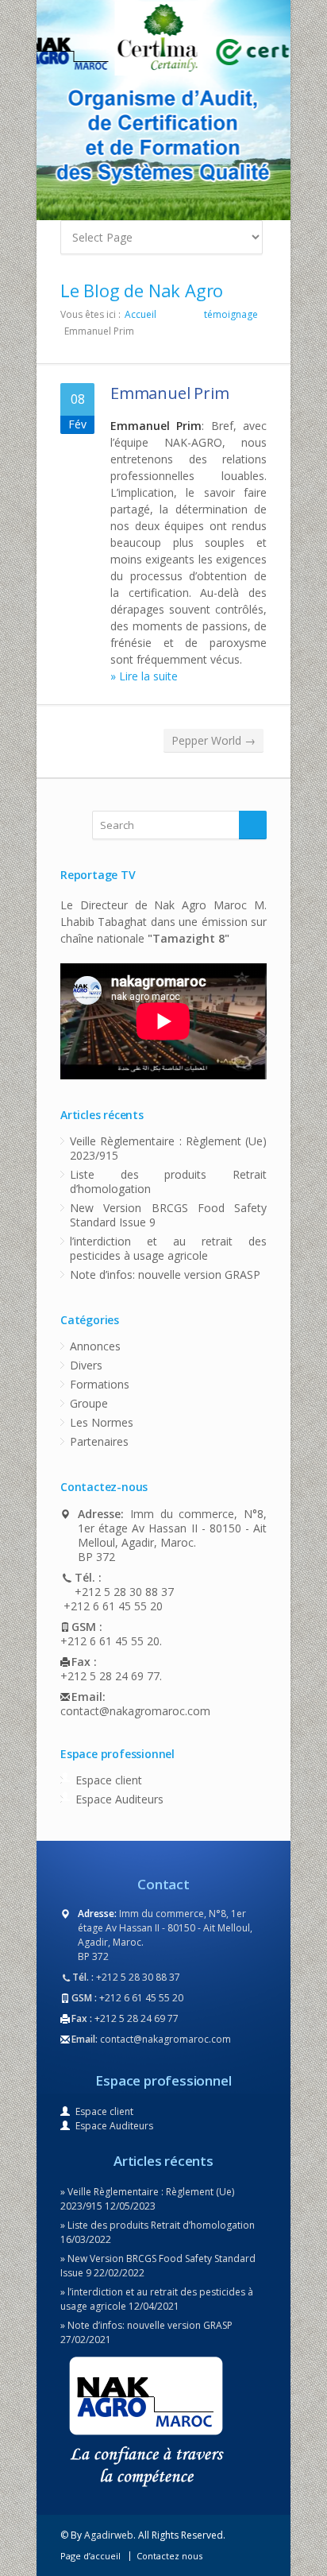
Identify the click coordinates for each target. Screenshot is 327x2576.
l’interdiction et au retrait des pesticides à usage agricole (168, 1248)
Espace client (109, 1780)
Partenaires (99, 1441)
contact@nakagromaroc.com (135, 1711)
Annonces (95, 1346)
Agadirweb (109, 2535)
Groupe (89, 1403)
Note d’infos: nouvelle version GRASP (165, 1274)
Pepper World (214, 740)
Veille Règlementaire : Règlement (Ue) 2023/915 (168, 1148)
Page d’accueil (90, 2556)
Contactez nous (169, 2556)
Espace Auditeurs (119, 1799)
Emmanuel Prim (169, 393)
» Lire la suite (144, 676)
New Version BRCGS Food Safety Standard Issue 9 (168, 1215)
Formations (100, 1384)
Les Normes (102, 1422)
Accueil (140, 314)
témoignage (231, 314)
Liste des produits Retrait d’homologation (168, 1181)
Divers (86, 1365)
